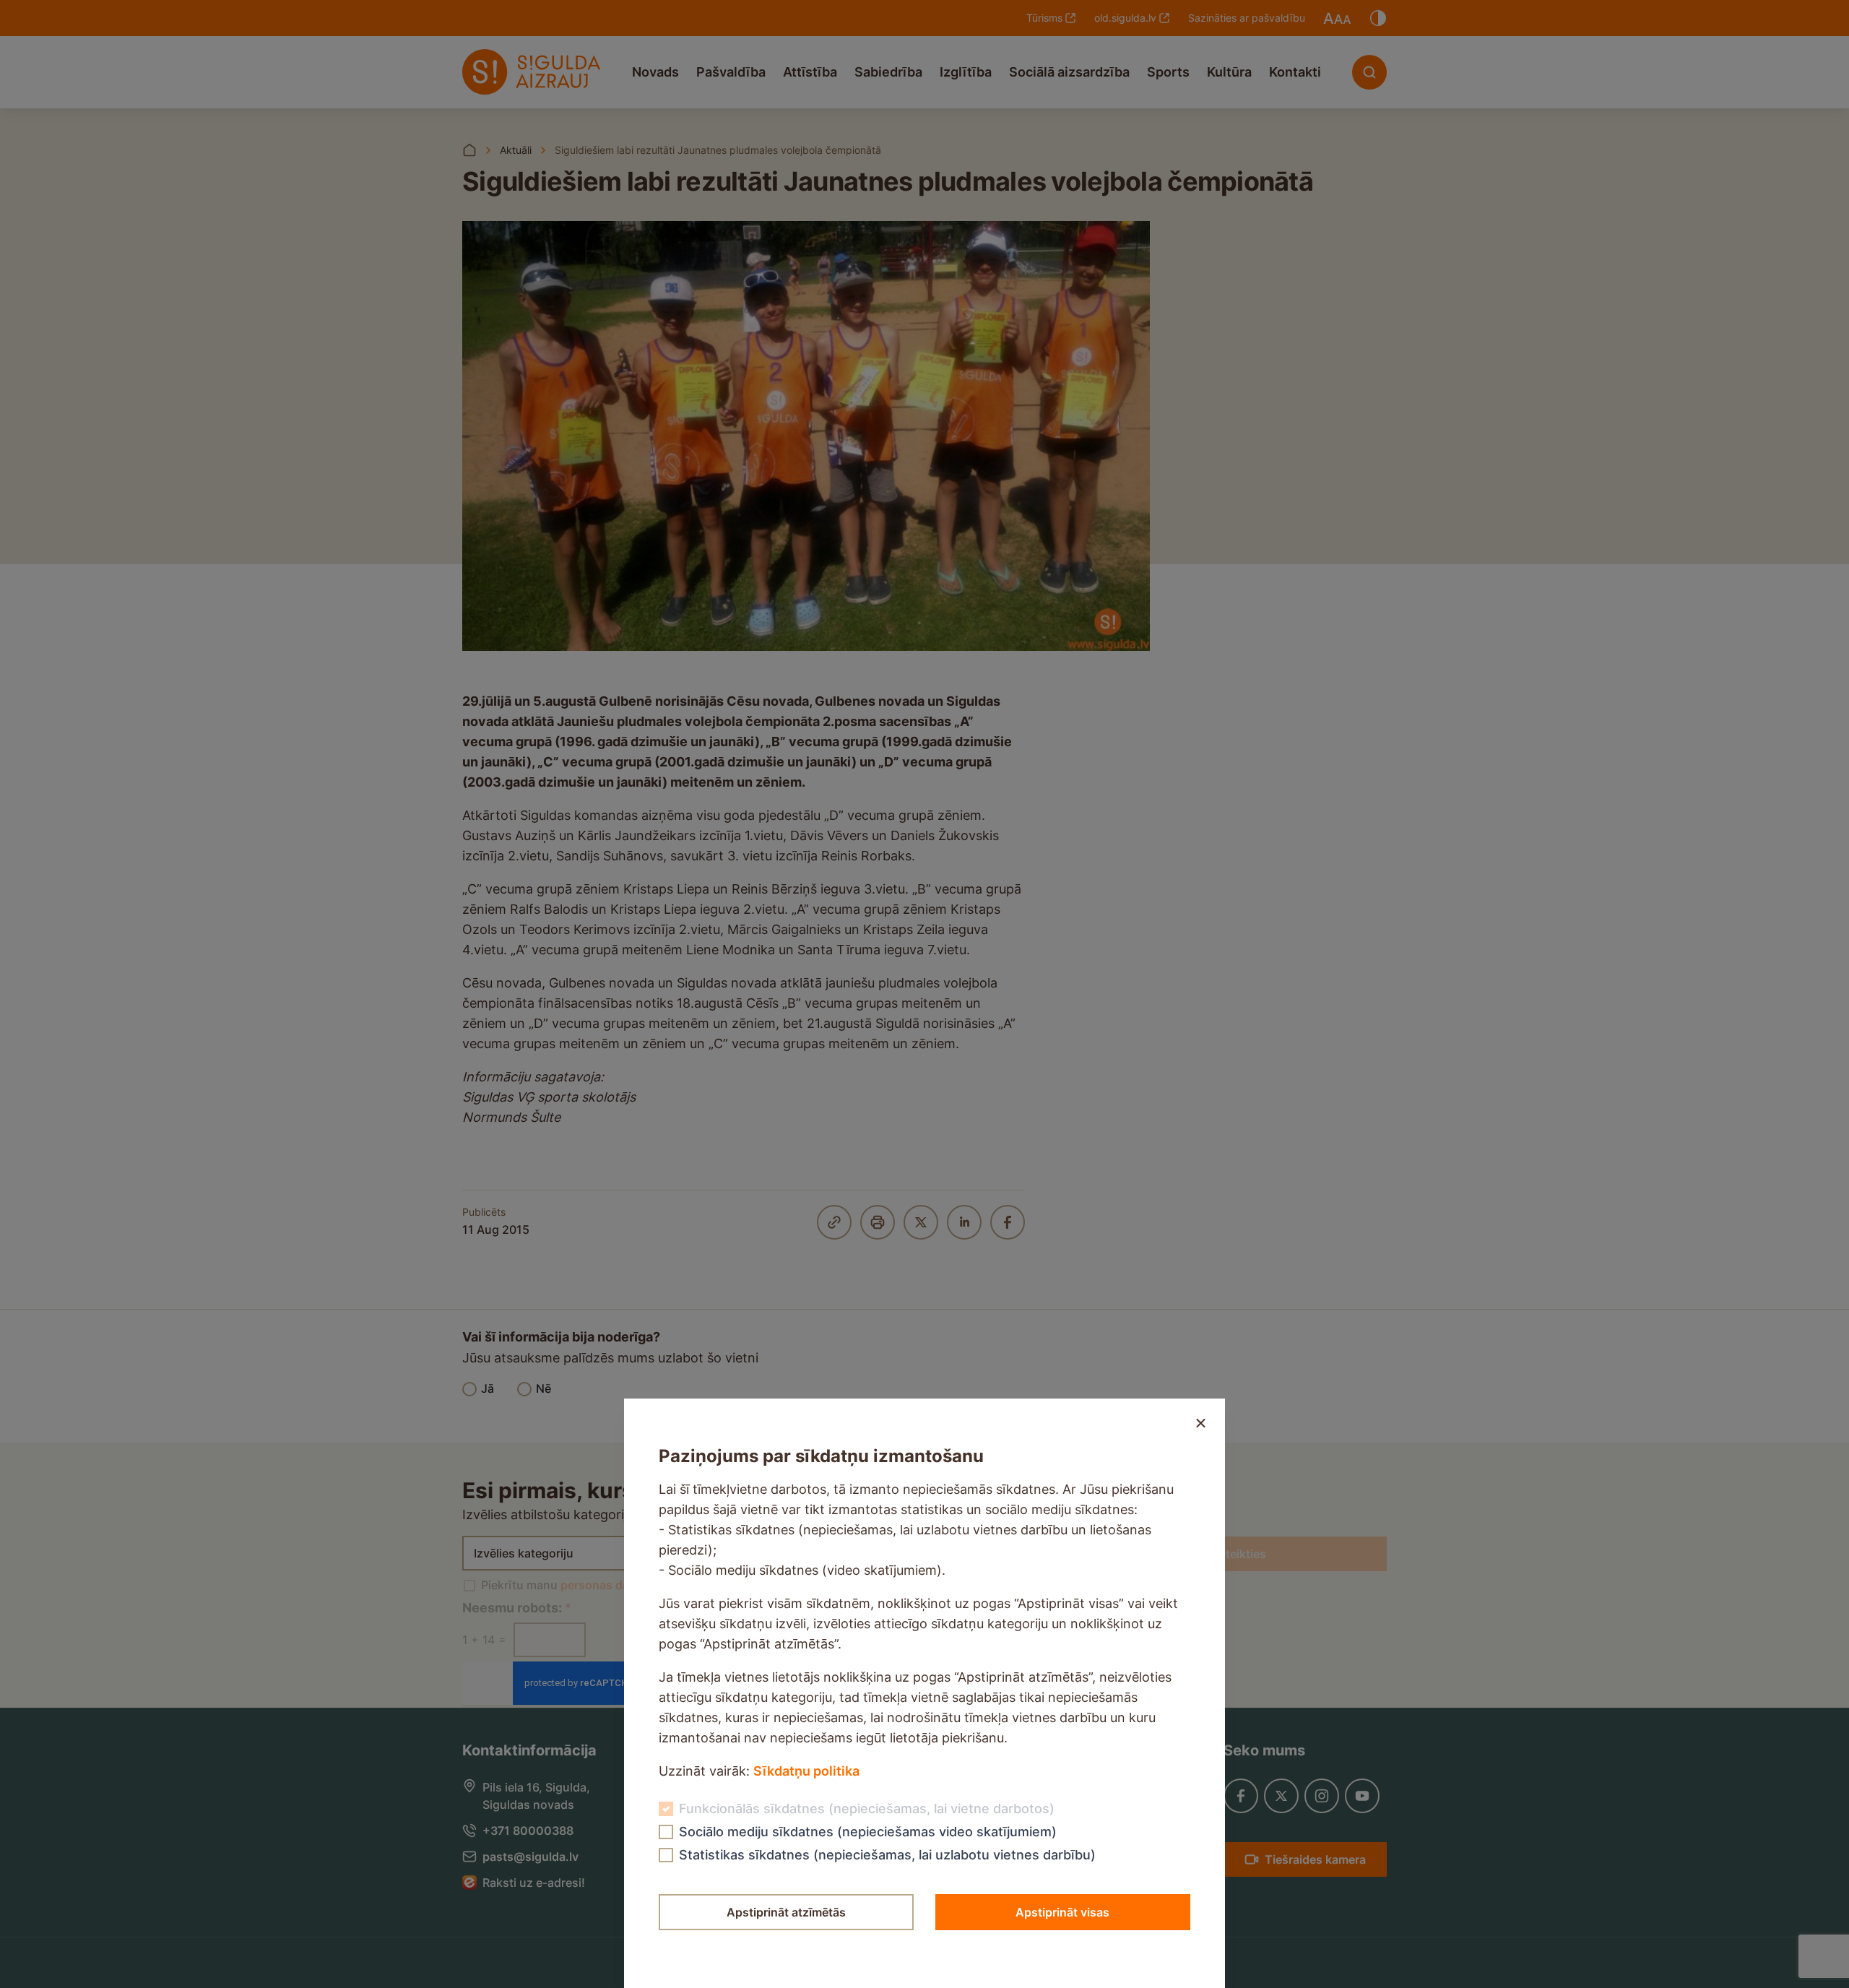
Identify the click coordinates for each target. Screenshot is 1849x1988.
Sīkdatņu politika (806, 1771)
